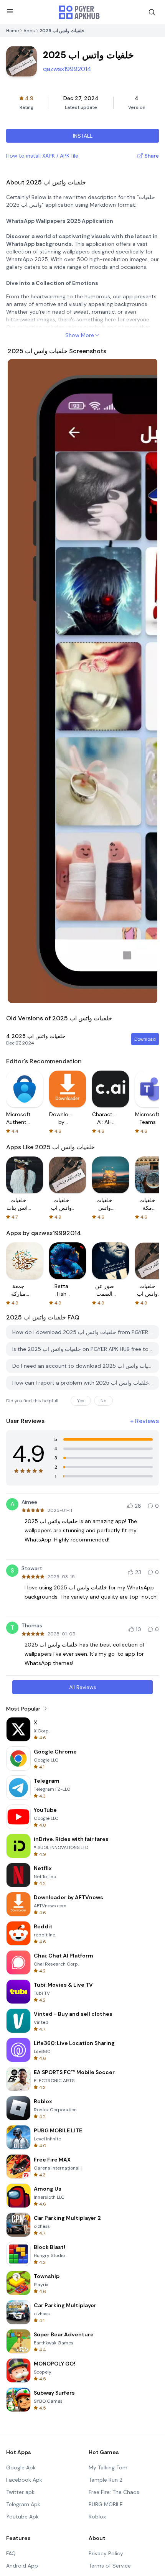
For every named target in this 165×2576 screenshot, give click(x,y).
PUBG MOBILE (106, 2504)
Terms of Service (110, 2566)
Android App (22, 2566)
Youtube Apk (22, 2517)
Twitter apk (20, 2492)
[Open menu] (10, 11)
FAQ (11, 2553)
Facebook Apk (24, 2480)
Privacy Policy (106, 2553)
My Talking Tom (108, 2467)
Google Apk (21, 2467)
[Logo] (79, 12)
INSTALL (83, 136)
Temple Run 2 (106, 2480)
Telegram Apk (23, 2504)
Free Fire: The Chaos (114, 2492)
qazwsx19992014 (67, 69)
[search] (152, 12)
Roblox (97, 2517)
